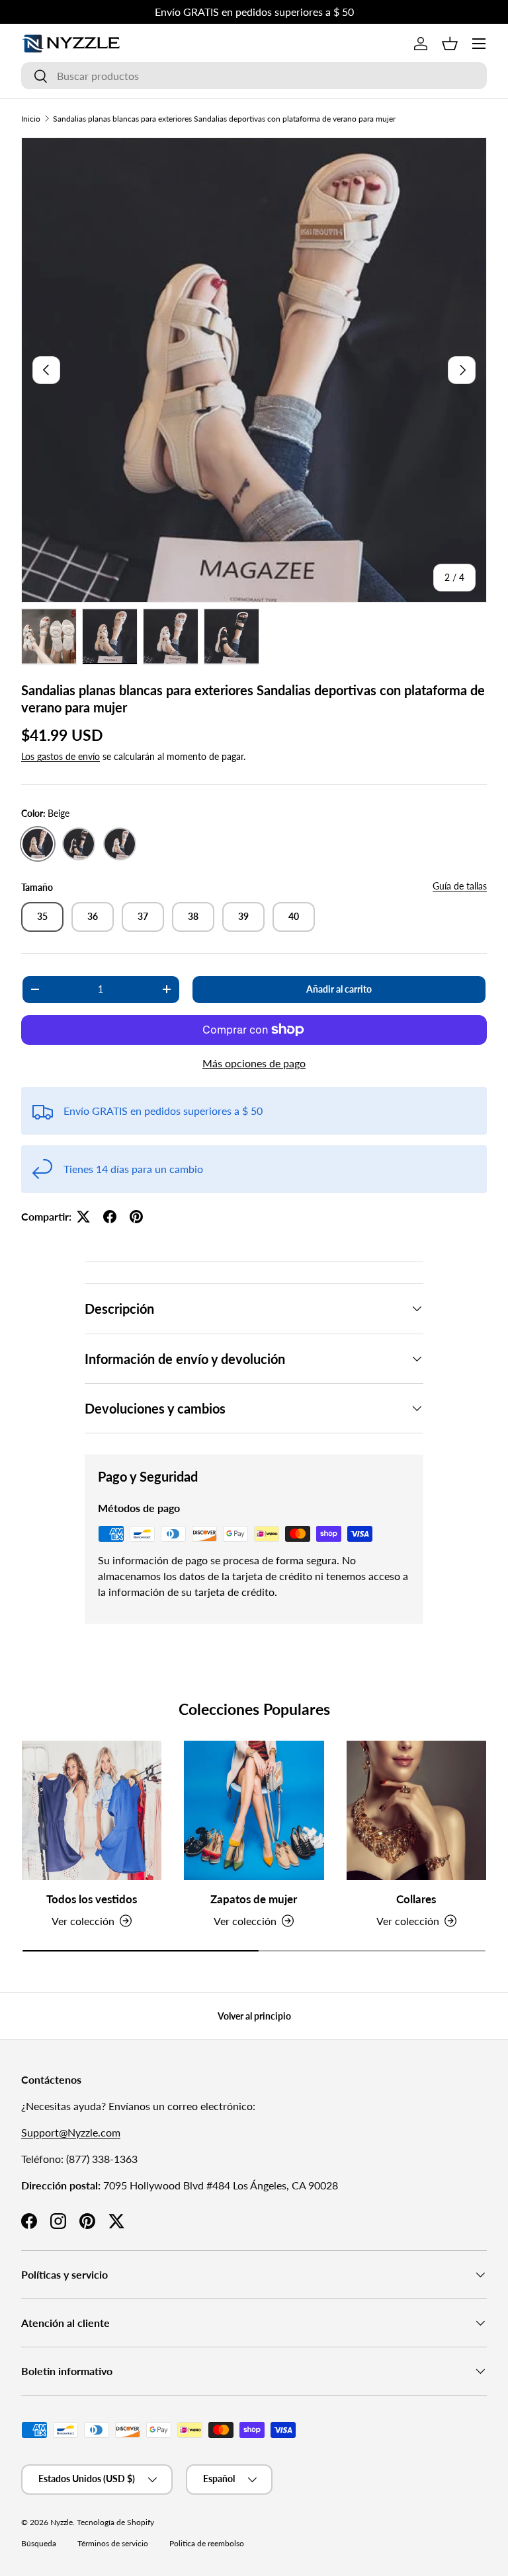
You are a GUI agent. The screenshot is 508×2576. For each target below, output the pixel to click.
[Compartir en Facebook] (110, 1217)
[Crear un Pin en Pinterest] (136, 1217)
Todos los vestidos (92, 1899)
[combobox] (254, 76)
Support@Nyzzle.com (71, 2132)
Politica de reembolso (207, 2543)
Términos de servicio (113, 2543)
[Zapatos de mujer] (254, 1810)
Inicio (31, 119)
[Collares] (416, 1810)
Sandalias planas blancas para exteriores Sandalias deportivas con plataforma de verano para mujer (224, 119)
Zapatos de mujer (254, 1899)
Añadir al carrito (339, 989)
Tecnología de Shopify (115, 2522)
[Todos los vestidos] (92, 1810)
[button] (450, 44)
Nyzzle (62, 2522)
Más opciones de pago (254, 1063)
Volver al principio (254, 2016)
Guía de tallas (460, 886)
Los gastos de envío (61, 756)
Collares (416, 1899)
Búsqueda (39, 2543)
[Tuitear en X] (83, 1217)
